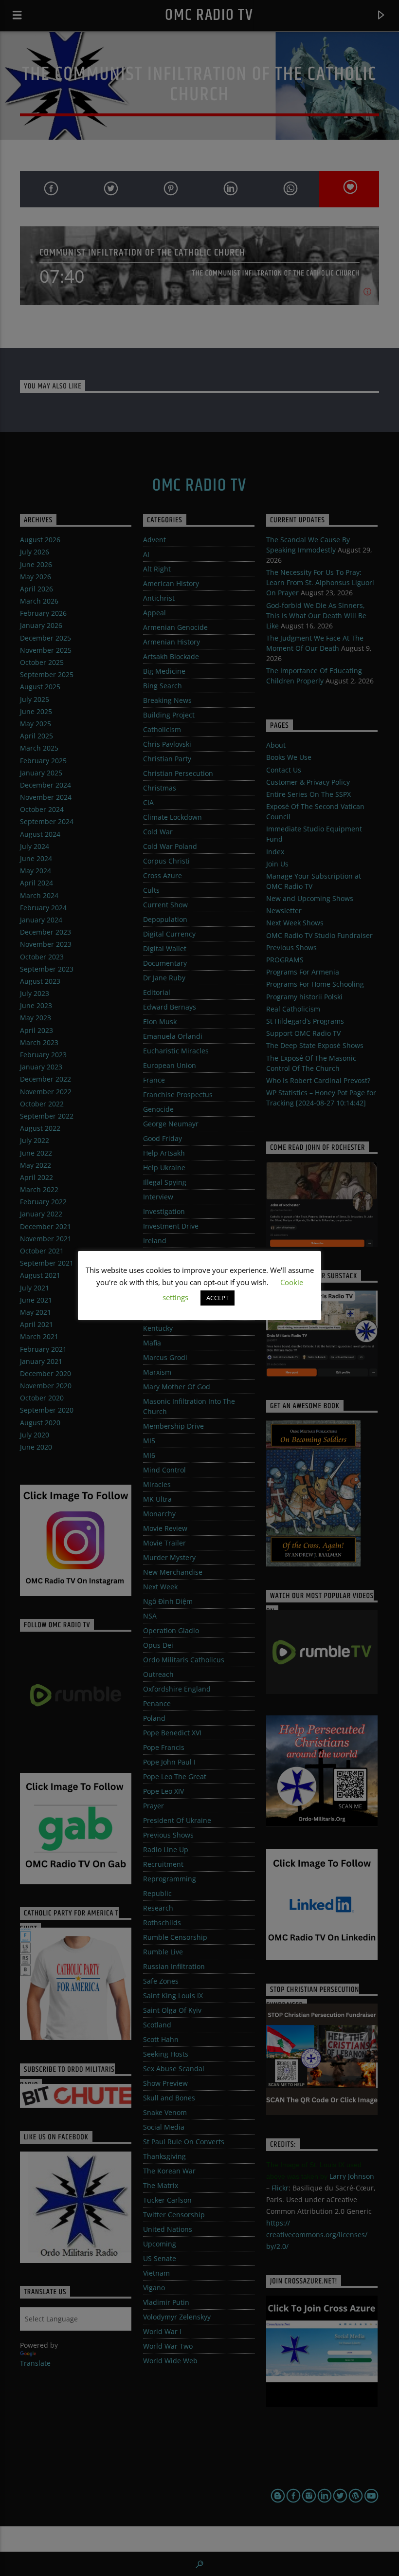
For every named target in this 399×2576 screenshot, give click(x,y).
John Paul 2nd (166, 1314)
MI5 (149, 1441)
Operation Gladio (171, 1630)
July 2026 (35, 552)
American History (171, 583)
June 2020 (36, 1447)
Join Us (277, 864)
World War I (162, 2331)
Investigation (164, 1211)
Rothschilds (162, 1923)
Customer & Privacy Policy (308, 782)
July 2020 (35, 1435)
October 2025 (42, 662)
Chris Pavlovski (167, 744)
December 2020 (45, 1373)
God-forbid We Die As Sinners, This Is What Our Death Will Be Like (316, 616)
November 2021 (46, 1239)
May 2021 (36, 1312)
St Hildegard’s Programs (305, 1021)
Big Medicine (164, 671)
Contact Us (284, 770)
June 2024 (36, 858)
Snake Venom (165, 2112)
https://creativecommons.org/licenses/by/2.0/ (317, 2235)
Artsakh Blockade (171, 656)
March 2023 (39, 1042)
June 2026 (36, 564)
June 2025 (36, 711)
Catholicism (162, 729)
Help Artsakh (164, 1153)
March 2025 (39, 748)
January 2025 (41, 773)
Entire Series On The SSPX (308, 794)
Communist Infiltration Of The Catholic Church (142, 252)
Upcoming (160, 2244)
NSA (150, 1616)
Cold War (158, 832)
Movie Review (165, 1528)
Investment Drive (171, 1226)
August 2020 (40, 1423)
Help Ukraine (164, 1168)
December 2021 (45, 1226)
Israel (152, 1270)
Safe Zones (161, 1981)
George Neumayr (171, 1124)
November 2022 (46, 1092)
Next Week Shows (295, 923)
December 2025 (45, 638)
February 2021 (43, 1349)
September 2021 (47, 1263)
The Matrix (161, 2185)
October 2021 (42, 1251)
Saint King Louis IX (173, 1996)
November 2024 (46, 797)
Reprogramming (170, 1879)
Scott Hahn (161, 2039)
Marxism (157, 1372)
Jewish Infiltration (172, 1299)
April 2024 (36, 883)
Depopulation (165, 919)
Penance (157, 1703)
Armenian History (172, 642)
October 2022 (42, 1104)
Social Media (164, 2127)
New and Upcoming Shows (310, 898)
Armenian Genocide (175, 627)
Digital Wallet (165, 948)
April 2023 (36, 1030)
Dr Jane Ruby (164, 978)
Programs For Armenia (303, 972)
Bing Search (163, 686)
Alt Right (157, 569)
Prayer (154, 1806)
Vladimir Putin (166, 2302)
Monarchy (159, 1514)
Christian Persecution (178, 773)
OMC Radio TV (209, 15)
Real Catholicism (293, 1009)
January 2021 (41, 1361)
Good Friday (163, 1138)
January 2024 (41, 920)
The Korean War (169, 2171)
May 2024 (36, 871)
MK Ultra (157, 1499)
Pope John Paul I (169, 1762)
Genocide (158, 1109)
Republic (157, 1893)
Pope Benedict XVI (172, 1733)
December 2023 (45, 932)
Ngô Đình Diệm (168, 1601)
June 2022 (36, 1153)
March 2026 (39, 601)
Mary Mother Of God (177, 1387)
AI (146, 554)
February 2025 (43, 761)
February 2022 (43, 1202)
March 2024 (39, 895)
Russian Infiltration (174, 1966)
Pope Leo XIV (163, 1791)
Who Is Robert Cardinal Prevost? (318, 1080)
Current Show (165, 905)
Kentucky (158, 1328)
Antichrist (159, 598)
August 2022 (40, 1128)
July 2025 (35, 699)
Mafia (152, 1343)
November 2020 (46, 1386)
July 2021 (35, 1288)
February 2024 (43, 908)
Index (275, 852)
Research (158, 1908)
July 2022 (35, 1140)
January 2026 (41, 625)
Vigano (154, 2288)
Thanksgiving (164, 2156)
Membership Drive (173, 1426)
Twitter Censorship (174, 2215)
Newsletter (284, 911)
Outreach (158, 1674)
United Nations (168, 2229)
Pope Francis (164, 1747)
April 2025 (36, 736)
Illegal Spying (165, 1182)
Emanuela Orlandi (173, 1036)
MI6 (149, 1455)
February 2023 (43, 1055)
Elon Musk (160, 1021)
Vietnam (156, 2273)
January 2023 (41, 1067)
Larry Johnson (352, 2176)
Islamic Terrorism (172, 1255)
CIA (148, 802)
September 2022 (47, 1116)
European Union (170, 1065)
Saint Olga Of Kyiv (172, 2010)
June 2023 (36, 1005)
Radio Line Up (166, 1849)
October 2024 (42, 809)
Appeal (154, 613)
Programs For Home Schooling (315, 984)
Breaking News (167, 700)
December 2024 (45, 785)
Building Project (169, 715)
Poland (154, 1718)
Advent (154, 540)
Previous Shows (168, 1835)
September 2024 (47, 821)
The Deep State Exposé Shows (315, 1045)
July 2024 (35, 846)
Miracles (157, 1484)
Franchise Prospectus (178, 1095)
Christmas (160, 788)
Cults (151, 890)
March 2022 (39, 1189)
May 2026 (36, 577)
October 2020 (42, 1398)
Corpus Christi (166, 861)
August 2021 (40, 1275)
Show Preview (165, 2083)
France (154, 1080)
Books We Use (289, 757)
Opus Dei (158, 1645)
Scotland (157, 2025)
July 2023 (35, 993)
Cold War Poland (170, 846)
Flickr (280, 2188)
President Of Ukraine (177, 1820)
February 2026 (43, 613)
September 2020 (47, 1410)
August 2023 (40, 981)
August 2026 (40, 540)
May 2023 (36, 1018)
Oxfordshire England (177, 1689)
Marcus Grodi (165, 1357)
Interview (158, 1197)
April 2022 (36, 1177)
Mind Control (164, 1470)
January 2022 (41, 1214)
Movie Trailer (164, 1543)
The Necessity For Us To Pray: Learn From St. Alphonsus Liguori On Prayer (320, 582)
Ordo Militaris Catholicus (184, 1660)
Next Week (160, 1587)
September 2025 (47, 674)
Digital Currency (169, 934)
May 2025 (36, 724)
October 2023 (42, 957)
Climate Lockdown (172, 817)
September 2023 (47, 969)
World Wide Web (170, 2361)
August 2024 (40, 834)
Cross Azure (163, 875)
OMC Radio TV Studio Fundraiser (319, 935)
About (276, 745)
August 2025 (40, 687)
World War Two (168, 2346)
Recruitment (163, 1864)
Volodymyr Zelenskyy (177, 2317)
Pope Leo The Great (175, 1776)
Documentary (165, 963)
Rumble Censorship (175, 1937)
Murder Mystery (169, 1557)
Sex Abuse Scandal (174, 2069)
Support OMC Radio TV (303, 1033)
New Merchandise (173, 1572)
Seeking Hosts (166, 2054)
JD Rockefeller (165, 1284)
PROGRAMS (285, 960)
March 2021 (39, 1336)
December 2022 (45, 1079)
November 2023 (46, 944)
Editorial (157, 992)
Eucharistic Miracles (176, 1051)
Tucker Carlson (167, 2200)
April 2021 (36, 1324)
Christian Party (167, 759)
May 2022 (36, 1165)
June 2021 (36, 1300)
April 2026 (36, 589)
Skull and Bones (169, 2098)
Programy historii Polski (304, 997)
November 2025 (46, 650)
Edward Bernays (170, 1007)
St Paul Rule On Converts (184, 2142)
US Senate (160, 2258)
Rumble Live (163, 1952)
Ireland (155, 1241)
